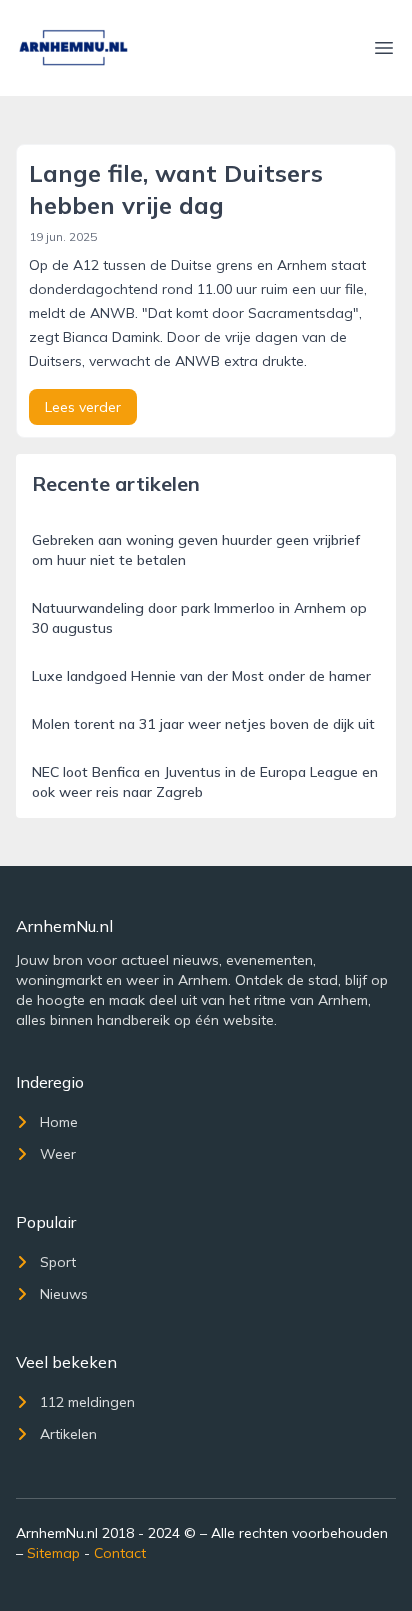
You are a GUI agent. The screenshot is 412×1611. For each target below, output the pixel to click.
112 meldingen (87, 1402)
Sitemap (53, 1553)
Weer (58, 1154)
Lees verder (83, 407)
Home (59, 1122)
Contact (120, 1553)
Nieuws (64, 1294)
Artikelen (68, 1434)
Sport (58, 1262)
